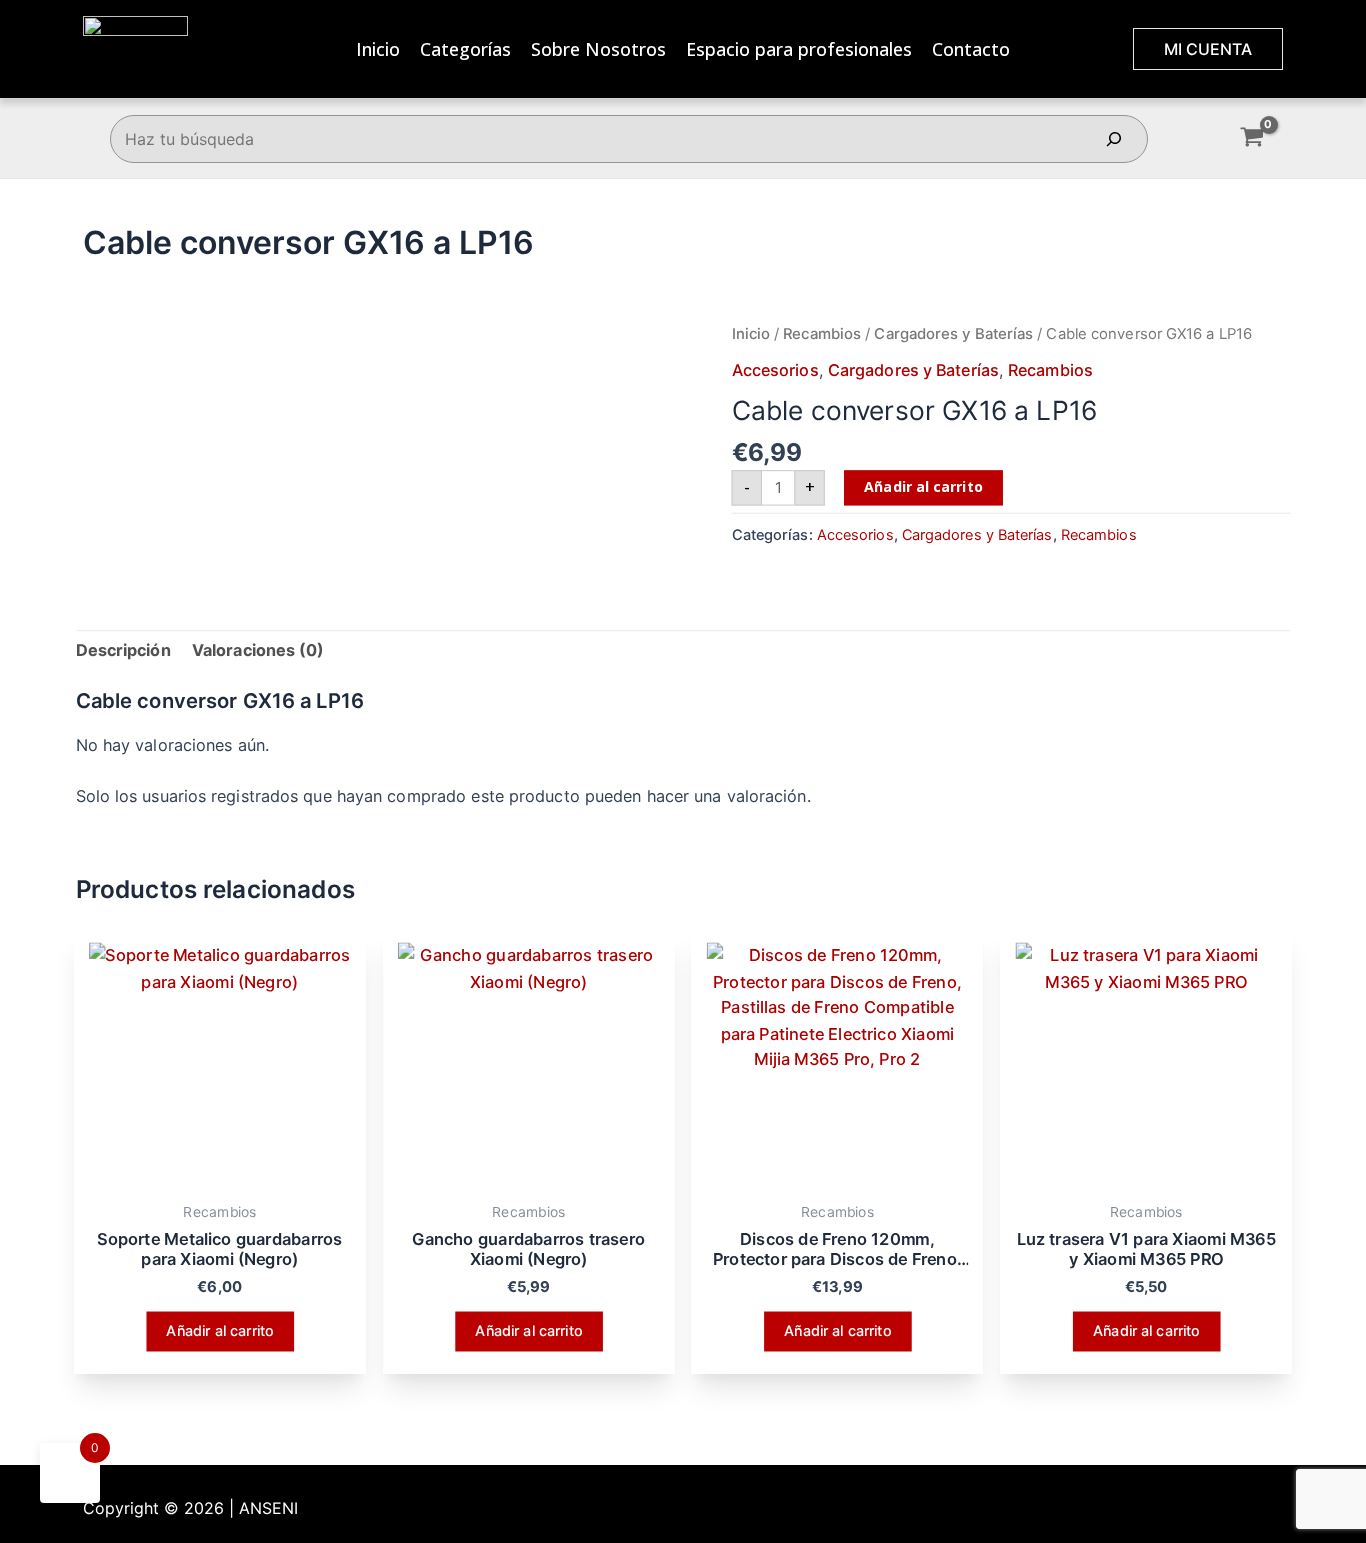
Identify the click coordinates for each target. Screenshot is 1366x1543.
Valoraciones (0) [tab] (258, 650)
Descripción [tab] (123, 650)
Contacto (971, 49)
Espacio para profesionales (799, 49)
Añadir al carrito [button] (219, 1330)
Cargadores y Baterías (953, 333)
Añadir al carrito (923, 486)
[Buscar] (1114, 139)
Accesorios (775, 370)
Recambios (822, 333)
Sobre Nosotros (598, 49)
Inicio (378, 49)
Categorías (465, 49)
